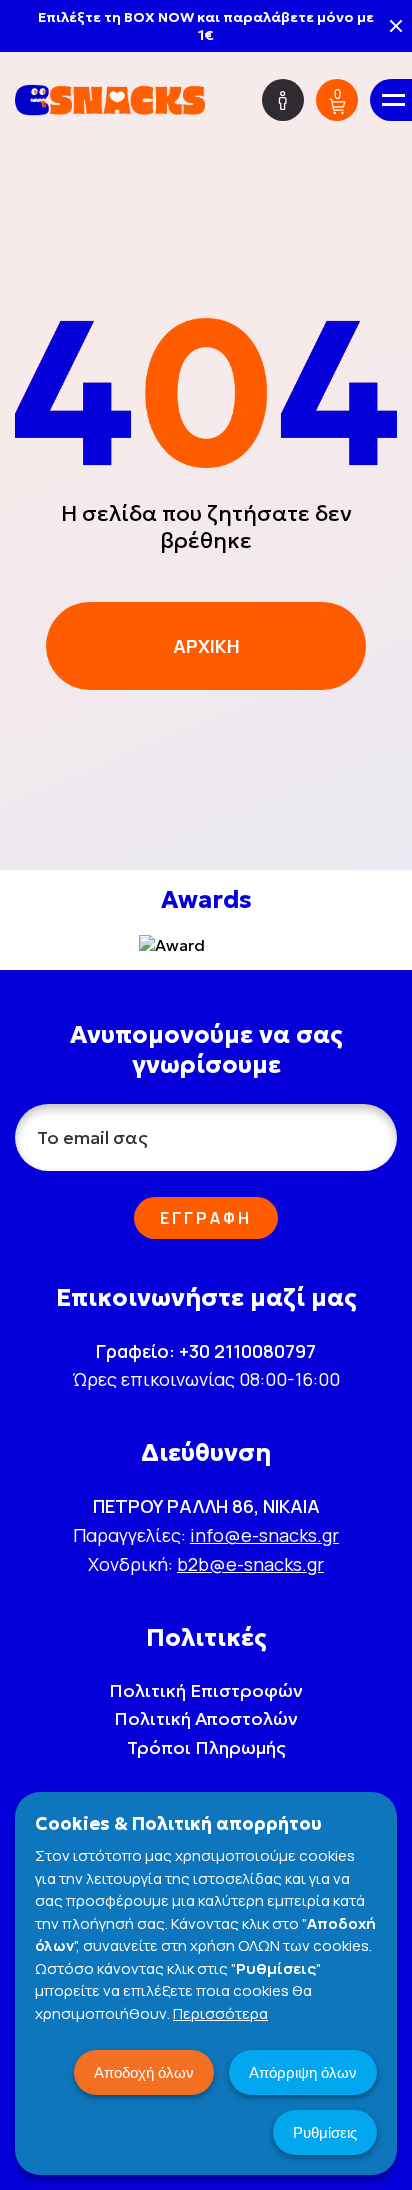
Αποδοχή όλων (144, 2072)
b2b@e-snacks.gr (250, 1564)
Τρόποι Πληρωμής (206, 1747)
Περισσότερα (220, 2013)
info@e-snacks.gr (264, 1535)
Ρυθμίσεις (325, 2132)
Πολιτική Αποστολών (206, 1718)
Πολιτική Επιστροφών (206, 1690)
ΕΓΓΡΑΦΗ (206, 1218)
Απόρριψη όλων (303, 2072)
